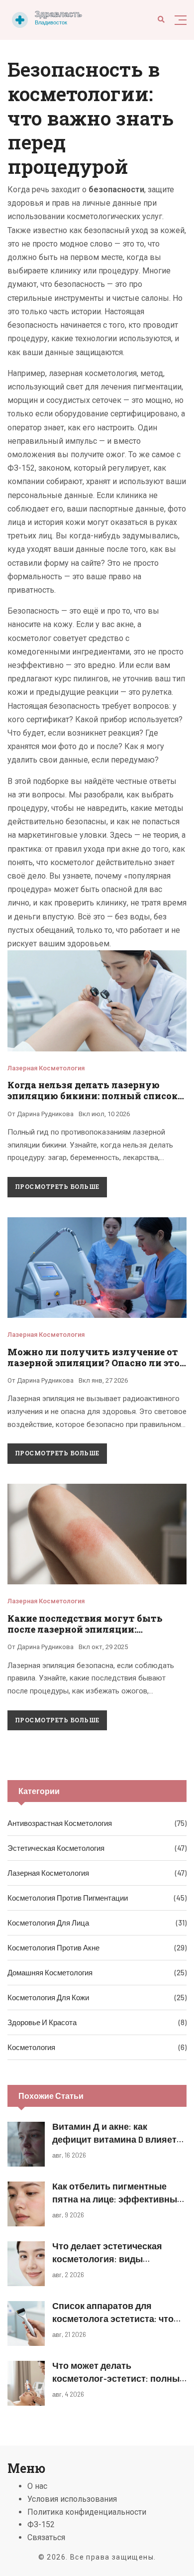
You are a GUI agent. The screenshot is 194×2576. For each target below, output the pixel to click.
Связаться (46, 2537)
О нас (37, 2486)
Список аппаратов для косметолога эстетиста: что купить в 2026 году (113, 2318)
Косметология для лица (48, 1923)
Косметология (31, 2047)
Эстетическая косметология (56, 1848)
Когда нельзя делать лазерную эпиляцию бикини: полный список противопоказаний (93, 1096)
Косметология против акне (53, 1947)
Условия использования (72, 2499)
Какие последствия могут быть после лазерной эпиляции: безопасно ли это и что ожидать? (88, 1629)
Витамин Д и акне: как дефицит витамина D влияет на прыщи (114, 2139)
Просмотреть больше (57, 1186)
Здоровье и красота (42, 2022)
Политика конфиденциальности (87, 2512)
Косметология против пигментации (68, 1898)
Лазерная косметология (46, 1068)
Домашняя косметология (50, 1972)
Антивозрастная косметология (60, 1823)
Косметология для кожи (48, 1997)
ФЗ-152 (41, 2524)
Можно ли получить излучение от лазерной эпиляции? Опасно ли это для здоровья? (94, 1363)
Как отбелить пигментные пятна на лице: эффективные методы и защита (117, 2198)
